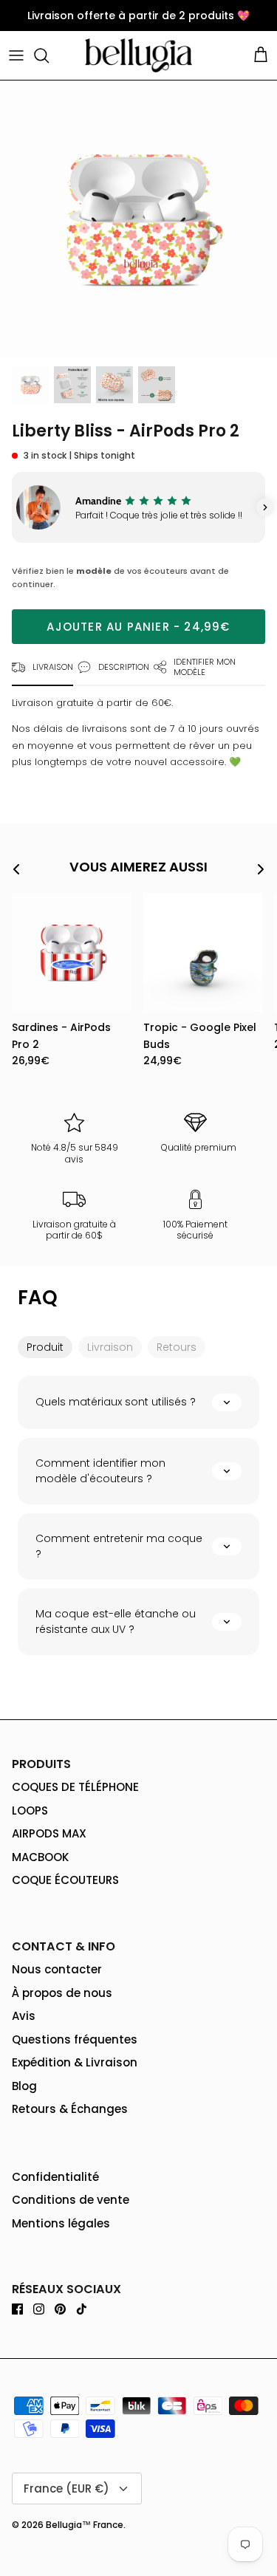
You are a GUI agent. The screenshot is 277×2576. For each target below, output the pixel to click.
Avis (24, 2016)
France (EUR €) (66, 2488)
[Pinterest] (60, 2309)
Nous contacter (57, 1969)
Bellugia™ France (85, 2525)
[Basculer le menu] (16, 55)
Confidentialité (55, 2177)
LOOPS (30, 1811)
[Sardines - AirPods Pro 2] (72, 953)
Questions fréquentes (75, 2039)
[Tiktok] (82, 2309)
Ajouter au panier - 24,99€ (138, 627)
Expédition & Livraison (75, 2062)
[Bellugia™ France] (138, 55)
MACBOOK (40, 1857)
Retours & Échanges (70, 2109)
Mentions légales (61, 2223)
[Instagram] (39, 2309)
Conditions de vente (71, 2200)
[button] (12, 507)
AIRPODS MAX (49, 1833)
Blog (24, 2086)
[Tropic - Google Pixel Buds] (203, 953)
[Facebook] (17, 2309)
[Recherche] (49, 55)
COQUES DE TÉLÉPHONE (75, 1787)
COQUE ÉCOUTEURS (65, 1880)
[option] (138, 219)
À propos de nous (62, 1993)
